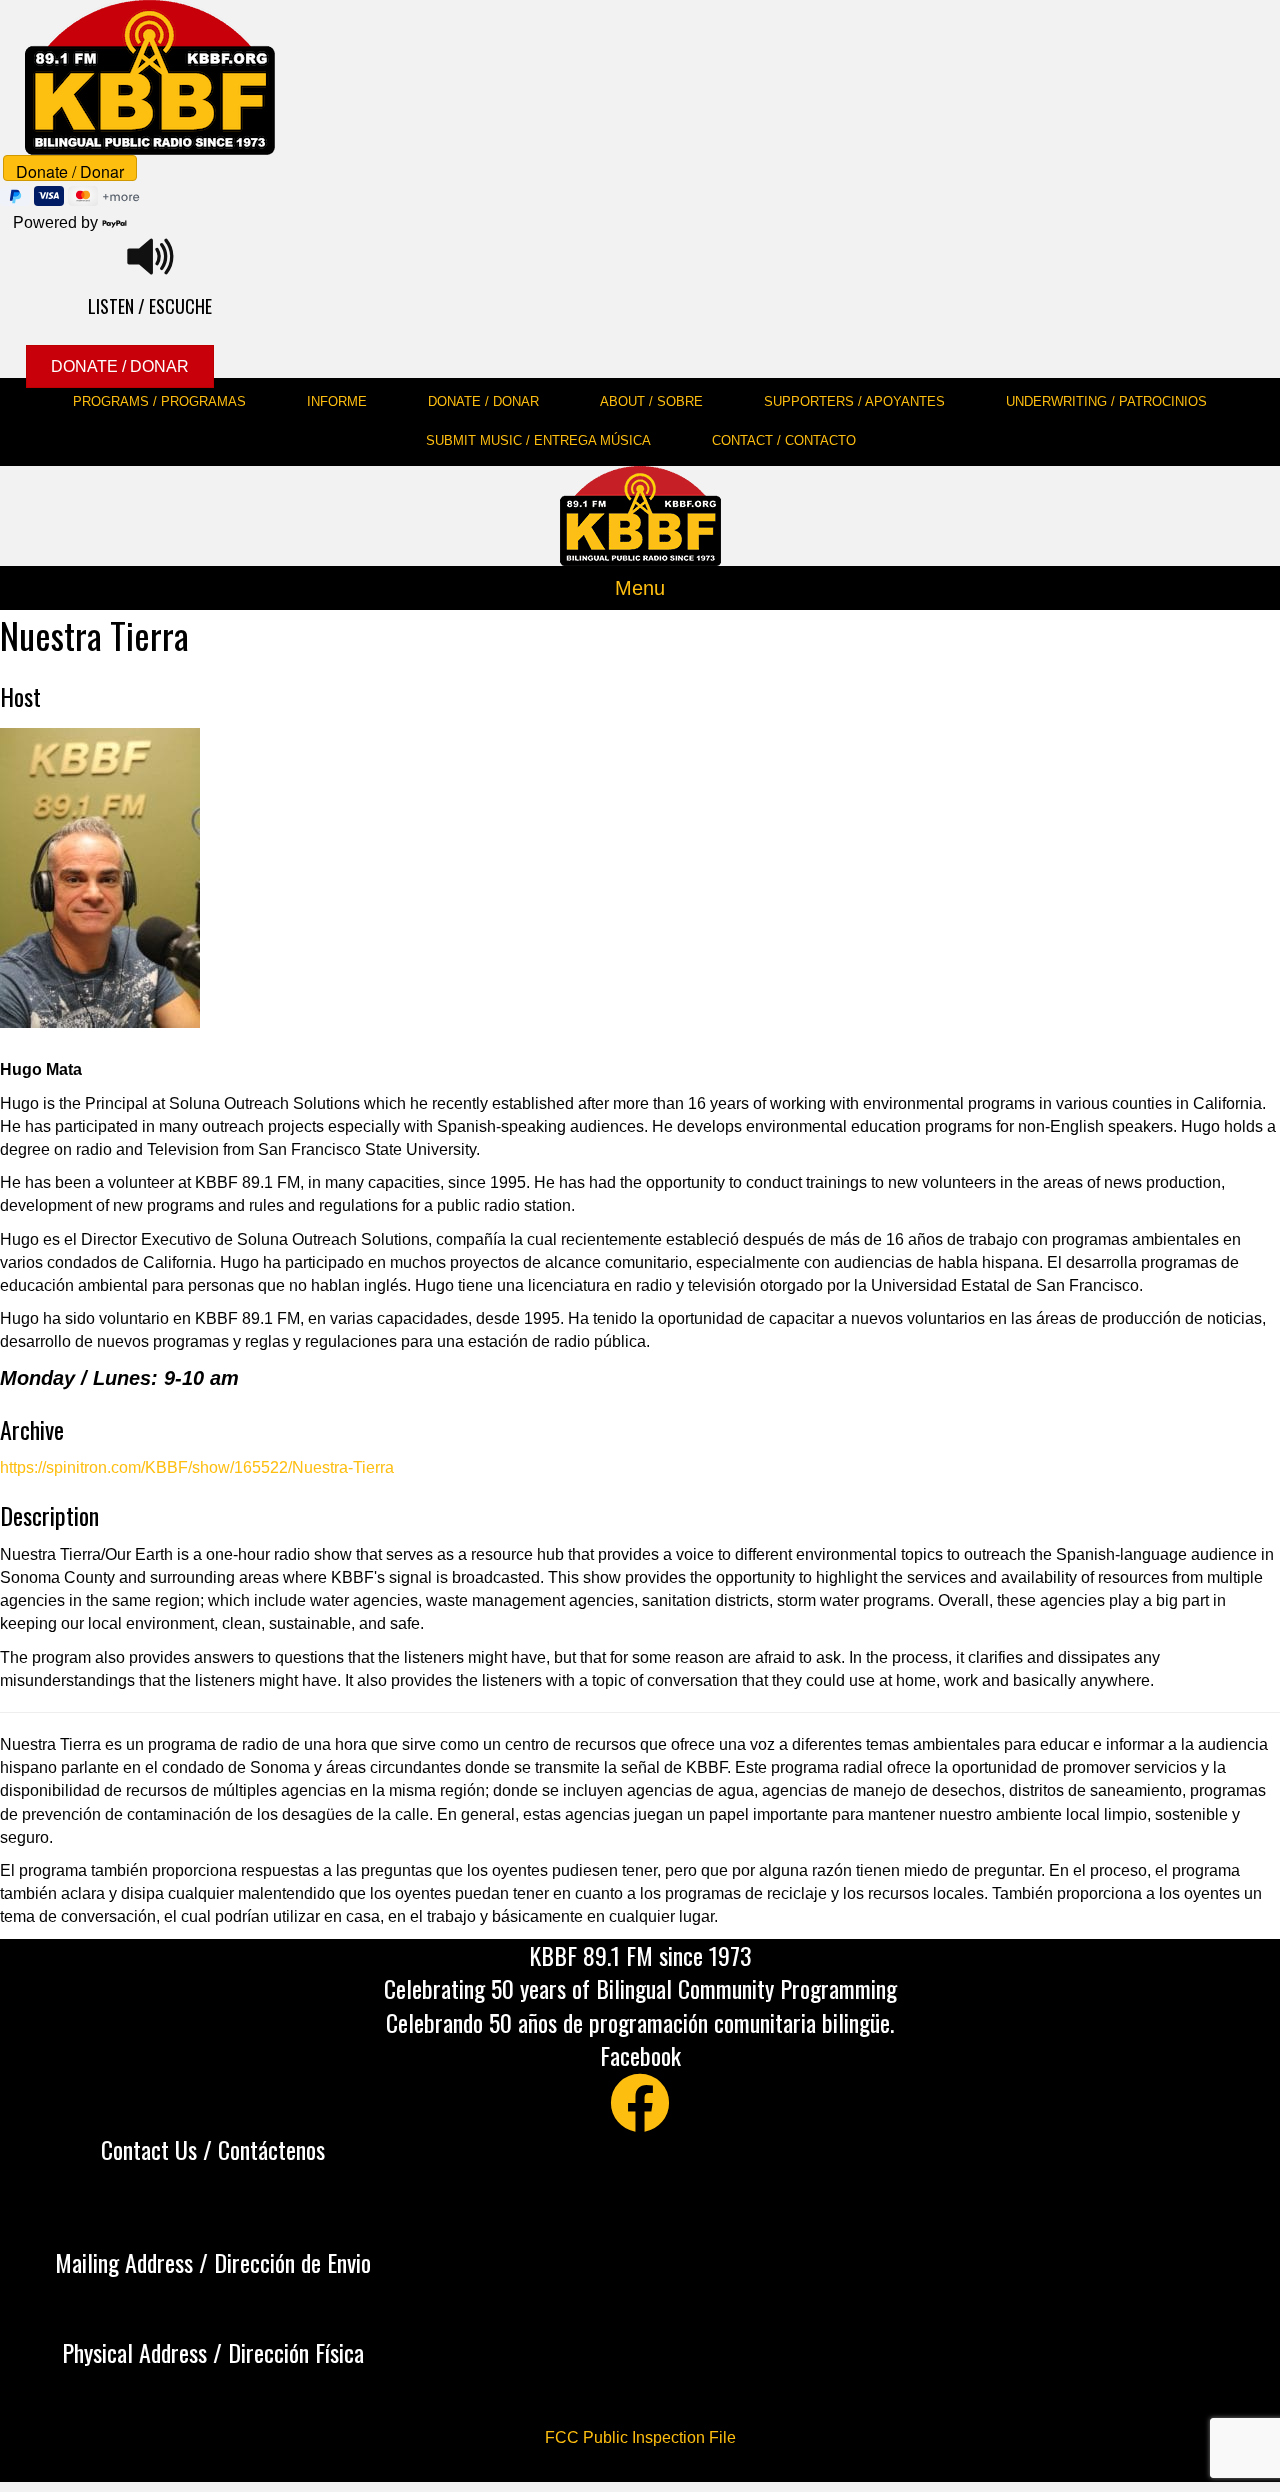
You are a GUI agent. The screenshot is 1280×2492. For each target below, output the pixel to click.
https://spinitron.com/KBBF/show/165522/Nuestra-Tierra (197, 1467)
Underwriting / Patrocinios (1106, 401)
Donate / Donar (483, 401)
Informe (337, 401)
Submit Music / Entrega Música (538, 440)
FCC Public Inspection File (640, 2437)
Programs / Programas (159, 401)
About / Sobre (651, 401)
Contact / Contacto (784, 440)
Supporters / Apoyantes (854, 401)
